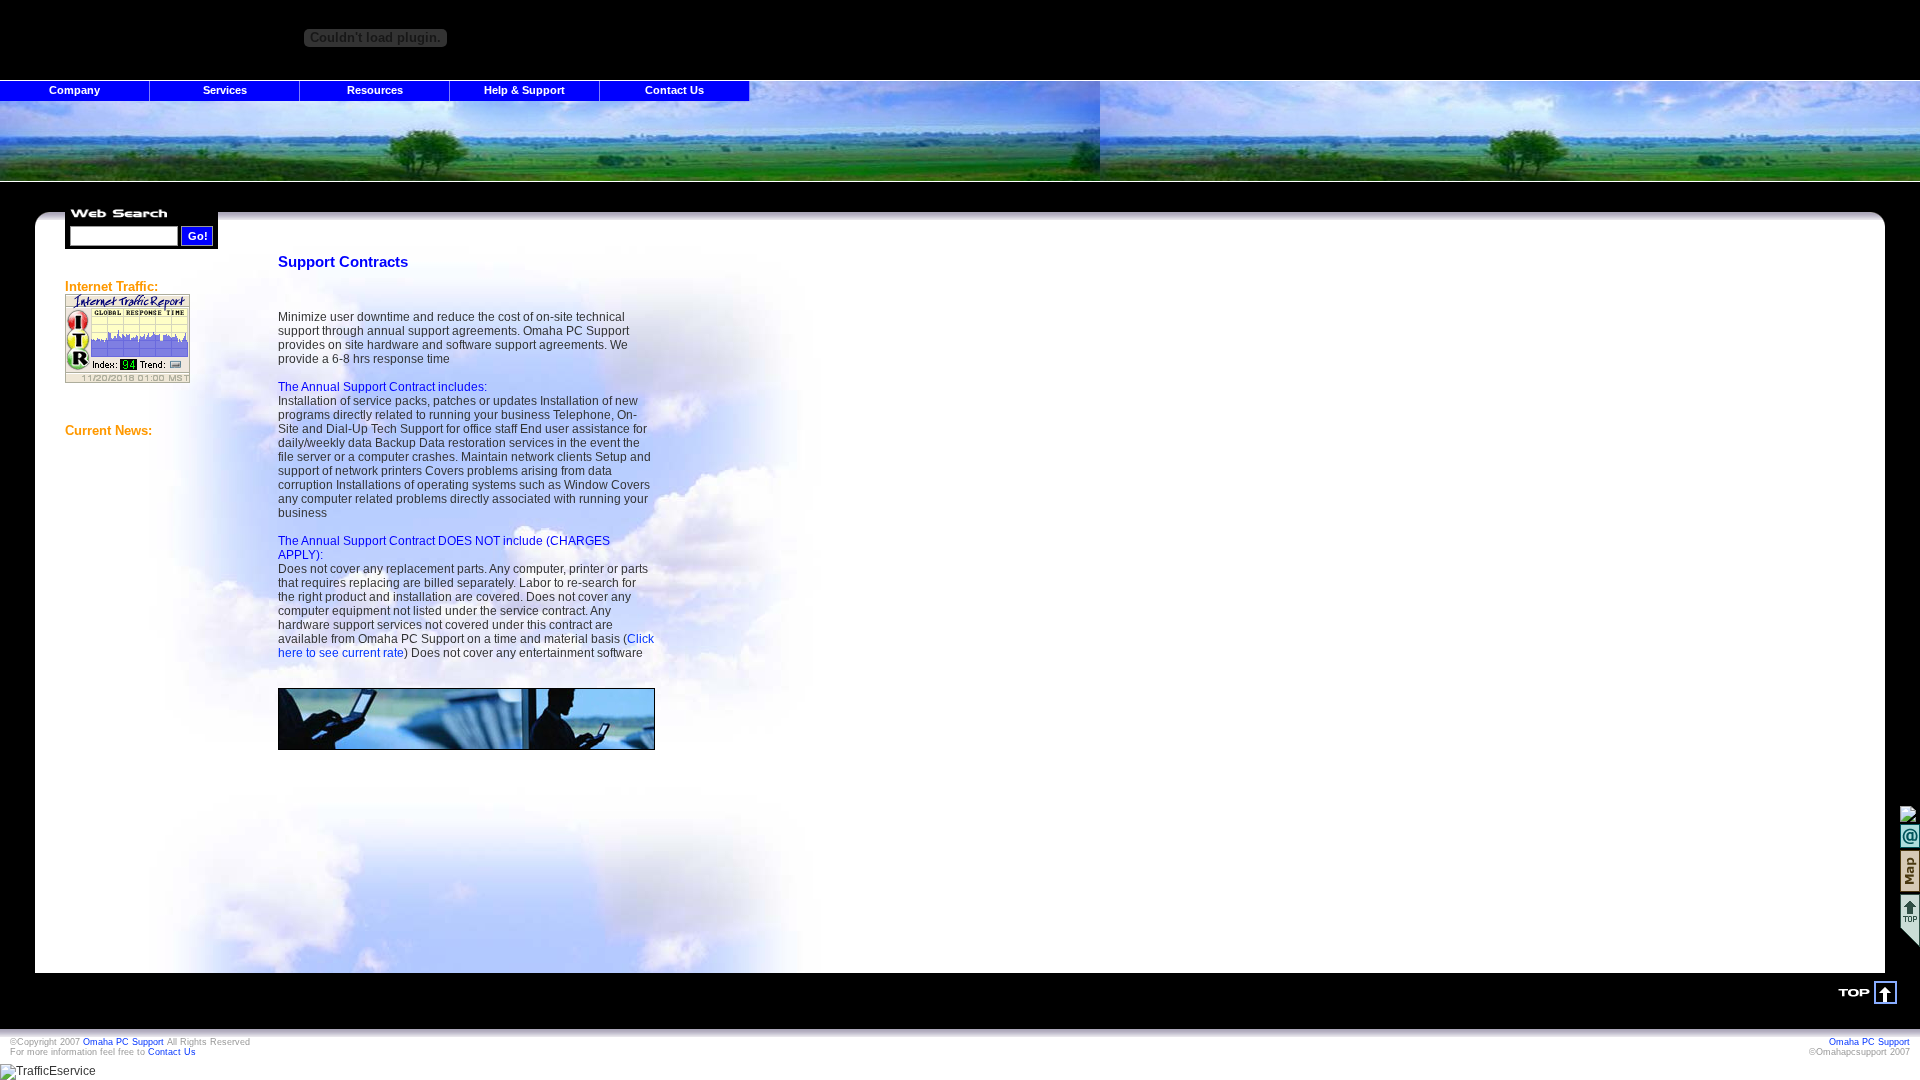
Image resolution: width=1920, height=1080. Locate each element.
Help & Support (524, 90)
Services (225, 90)
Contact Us (674, 90)
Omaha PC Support (123, 1042)
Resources (375, 90)
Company (74, 90)
